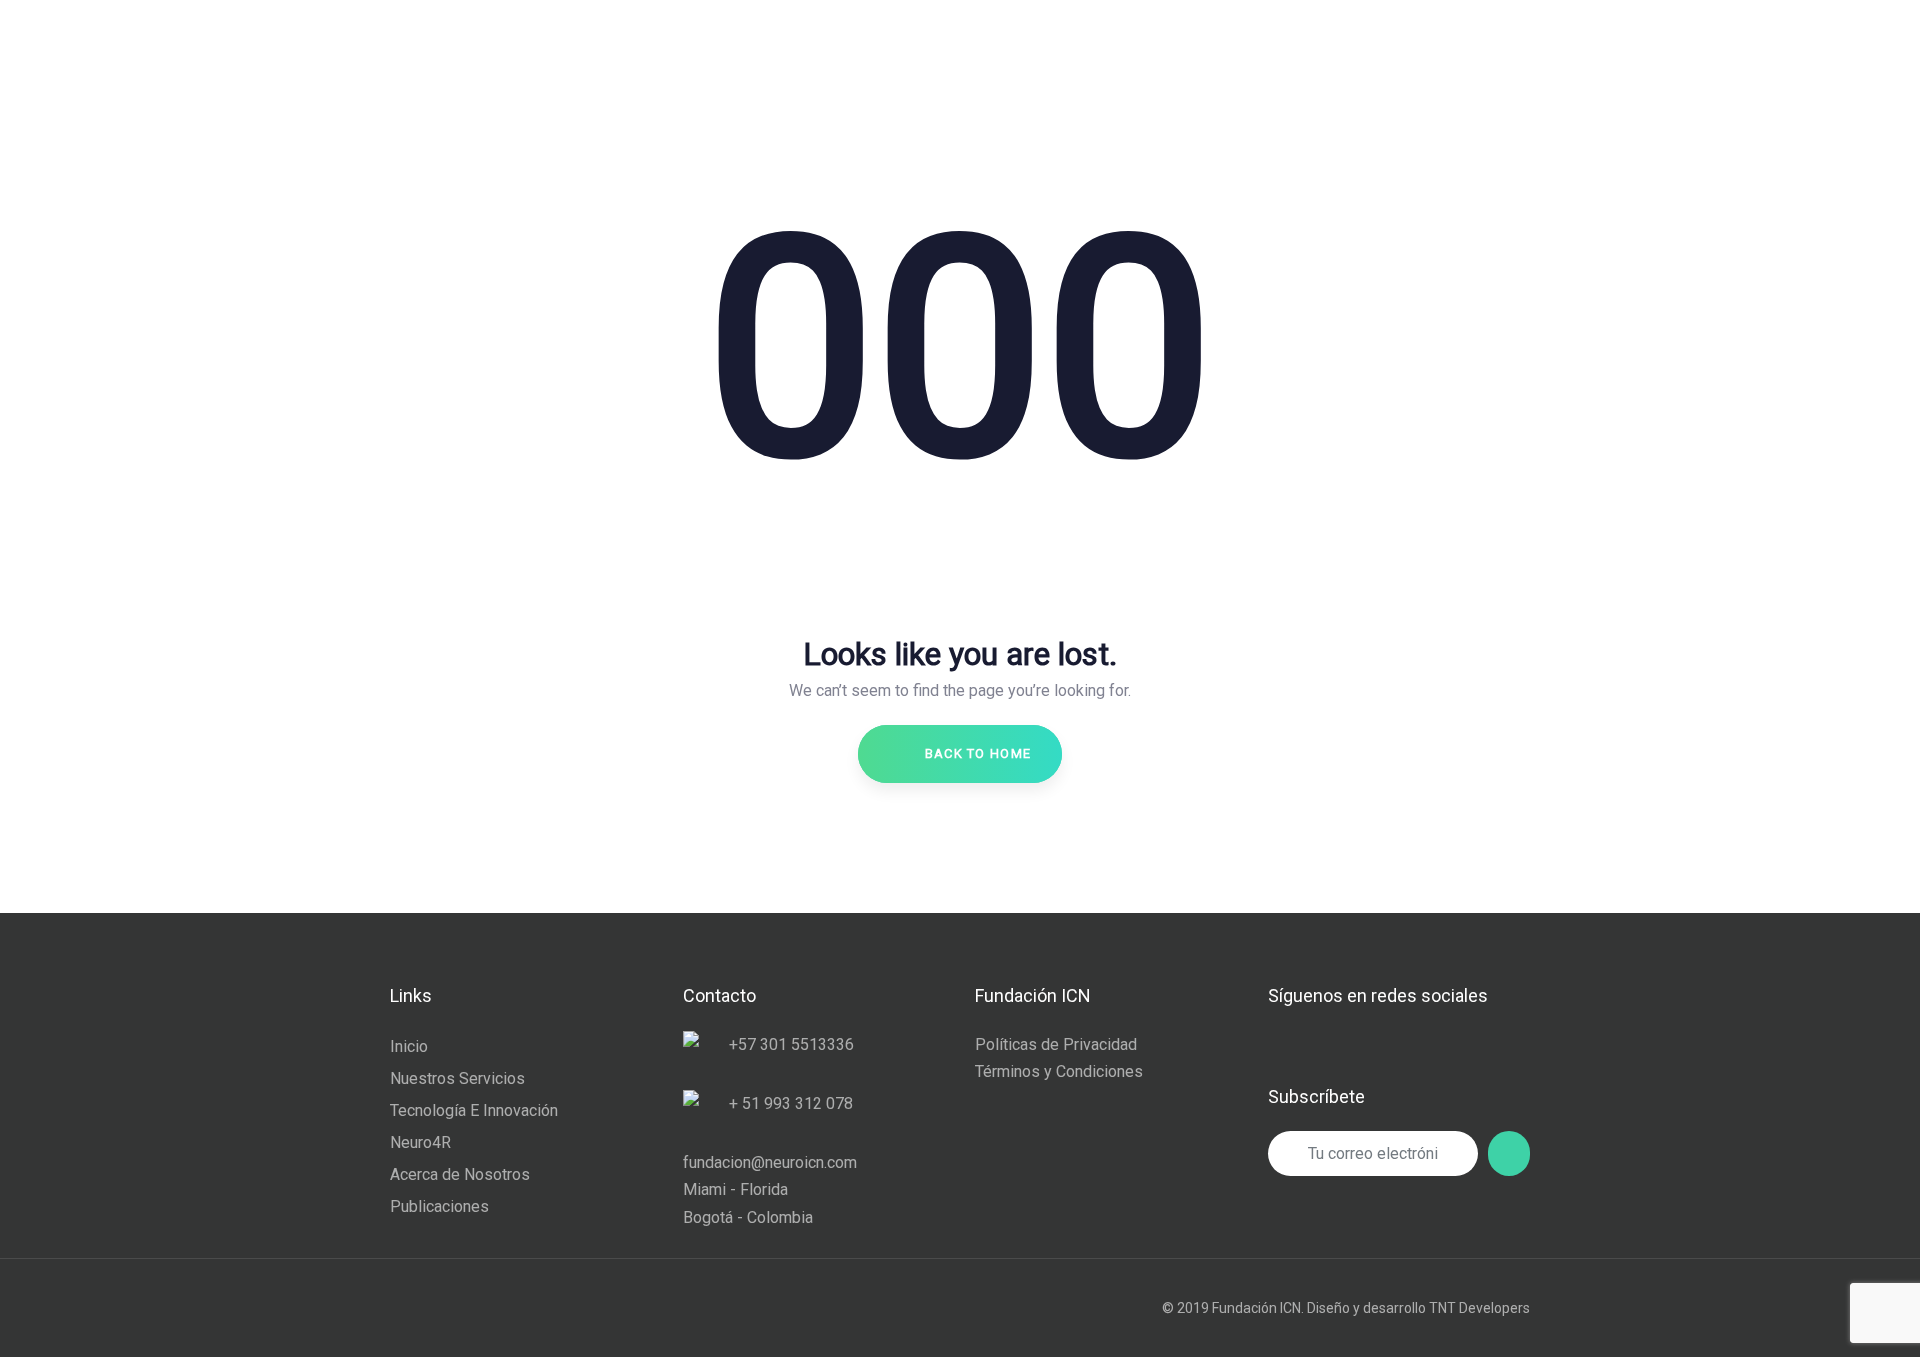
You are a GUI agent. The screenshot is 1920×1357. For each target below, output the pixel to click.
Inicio (409, 1046)
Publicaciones (439, 1206)
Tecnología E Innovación (474, 1110)
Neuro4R (420, 1142)
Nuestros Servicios (457, 1078)
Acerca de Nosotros (460, 1174)
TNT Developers (1479, 1308)
